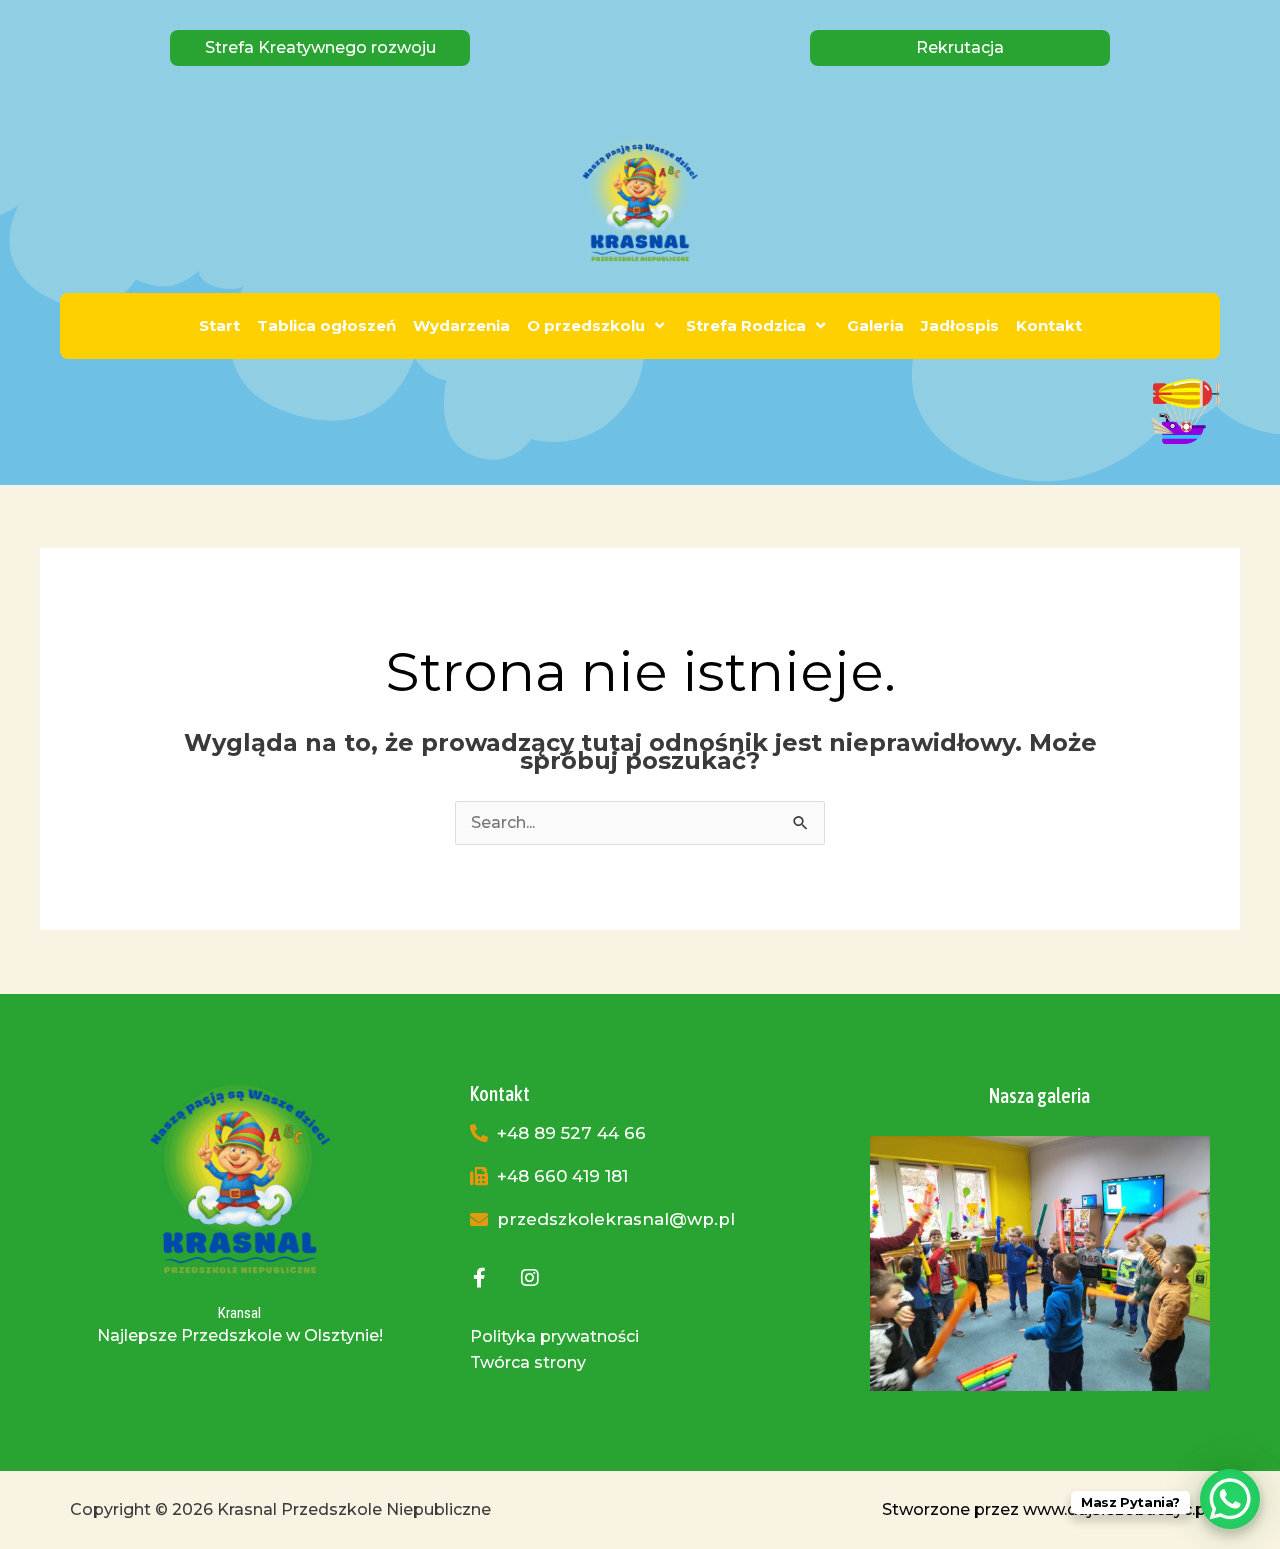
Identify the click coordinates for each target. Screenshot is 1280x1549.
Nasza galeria (1039, 1095)
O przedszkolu (586, 325)
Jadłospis (960, 325)
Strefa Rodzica (746, 325)
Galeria (875, 325)
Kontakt (1049, 325)
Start (219, 325)
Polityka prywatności (554, 1336)
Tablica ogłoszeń (326, 325)
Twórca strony (528, 1362)
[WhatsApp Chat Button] (1230, 1499)
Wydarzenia (461, 325)
